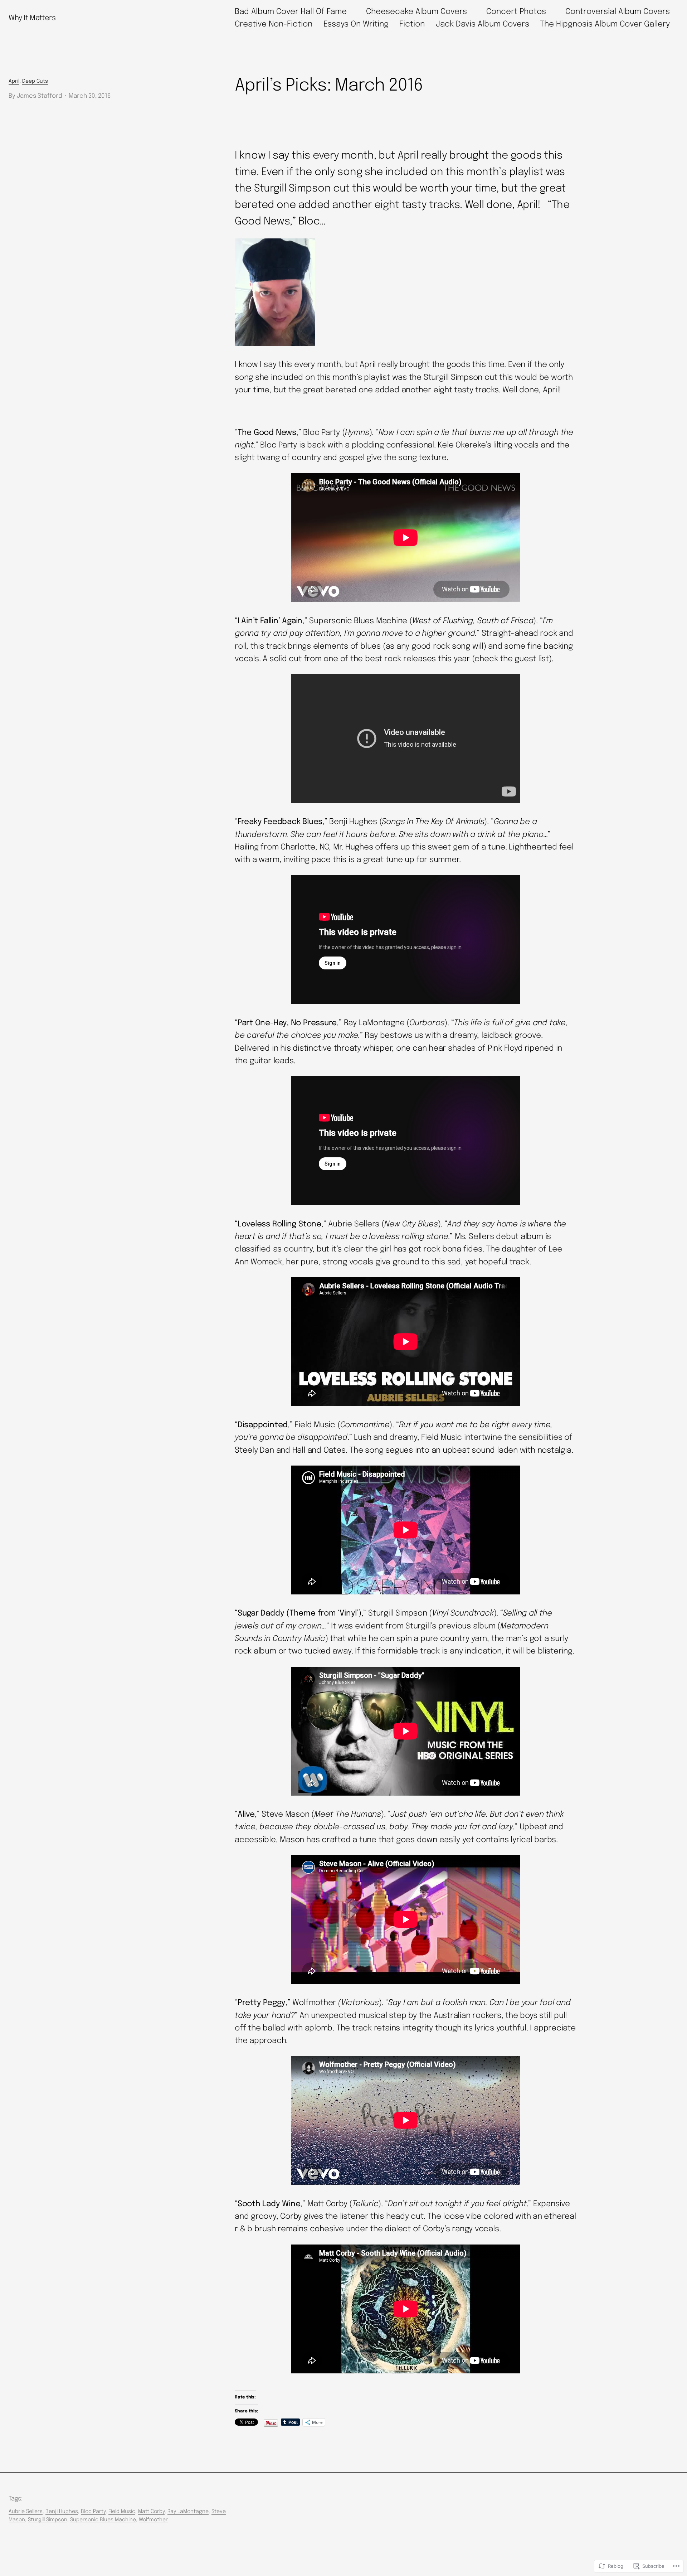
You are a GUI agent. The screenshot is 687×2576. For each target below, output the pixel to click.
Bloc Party (93, 2512)
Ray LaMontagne (188, 2512)
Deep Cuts (35, 81)
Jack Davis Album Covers (483, 24)
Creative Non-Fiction (274, 24)
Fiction (412, 24)
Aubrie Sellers (26, 2512)
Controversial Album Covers (618, 12)
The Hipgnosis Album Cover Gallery (605, 24)
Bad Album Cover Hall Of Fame (291, 12)
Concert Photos (516, 12)
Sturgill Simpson (48, 2520)
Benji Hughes (62, 2512)
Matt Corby (151, 2512)
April (14, 81)
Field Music (122, 2512)
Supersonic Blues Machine (103, 2520)
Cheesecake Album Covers (416, 12)
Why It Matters (32, 18)
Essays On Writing (356, 24)
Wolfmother (153, 2520)
